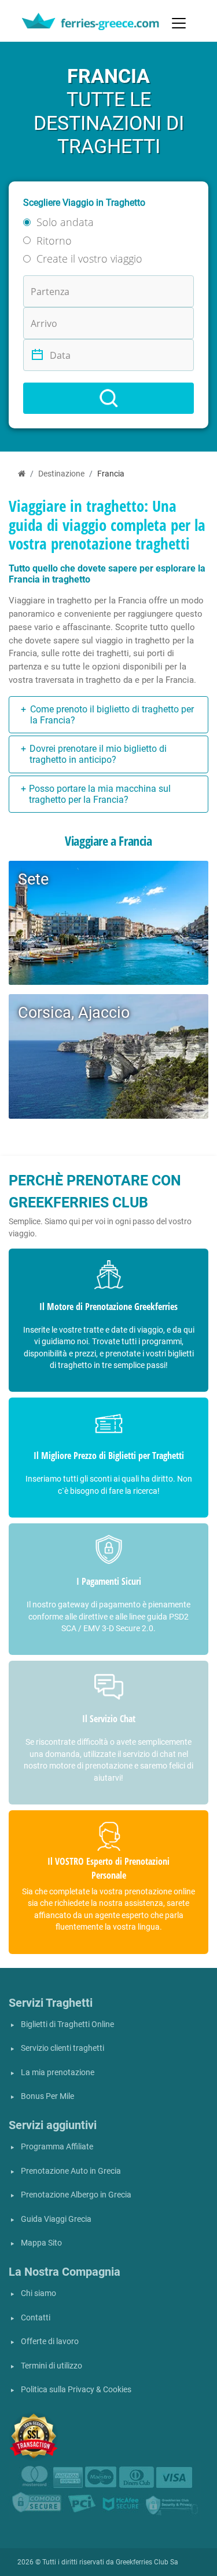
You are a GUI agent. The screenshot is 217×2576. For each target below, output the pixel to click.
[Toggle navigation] (179, 23)
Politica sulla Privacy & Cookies (76, 2390)
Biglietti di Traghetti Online (67, 2024)
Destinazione (61, 474)
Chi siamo (38, 2293)
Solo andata (65, 222)
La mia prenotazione (58, 2073)
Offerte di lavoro (50, 2342)
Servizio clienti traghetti (62, 2048)
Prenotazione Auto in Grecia (71, 2171)
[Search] (108, 398)
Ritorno (54, 241)
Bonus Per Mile (47, 2096)
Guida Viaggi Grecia (56, 2219)
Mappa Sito (41, 2243)
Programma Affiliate (57, 2147)
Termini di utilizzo (52, 2366)
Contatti (36, 2318)
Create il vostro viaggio (89, 259)
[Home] (22, 474)
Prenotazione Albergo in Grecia (76, 2195)
